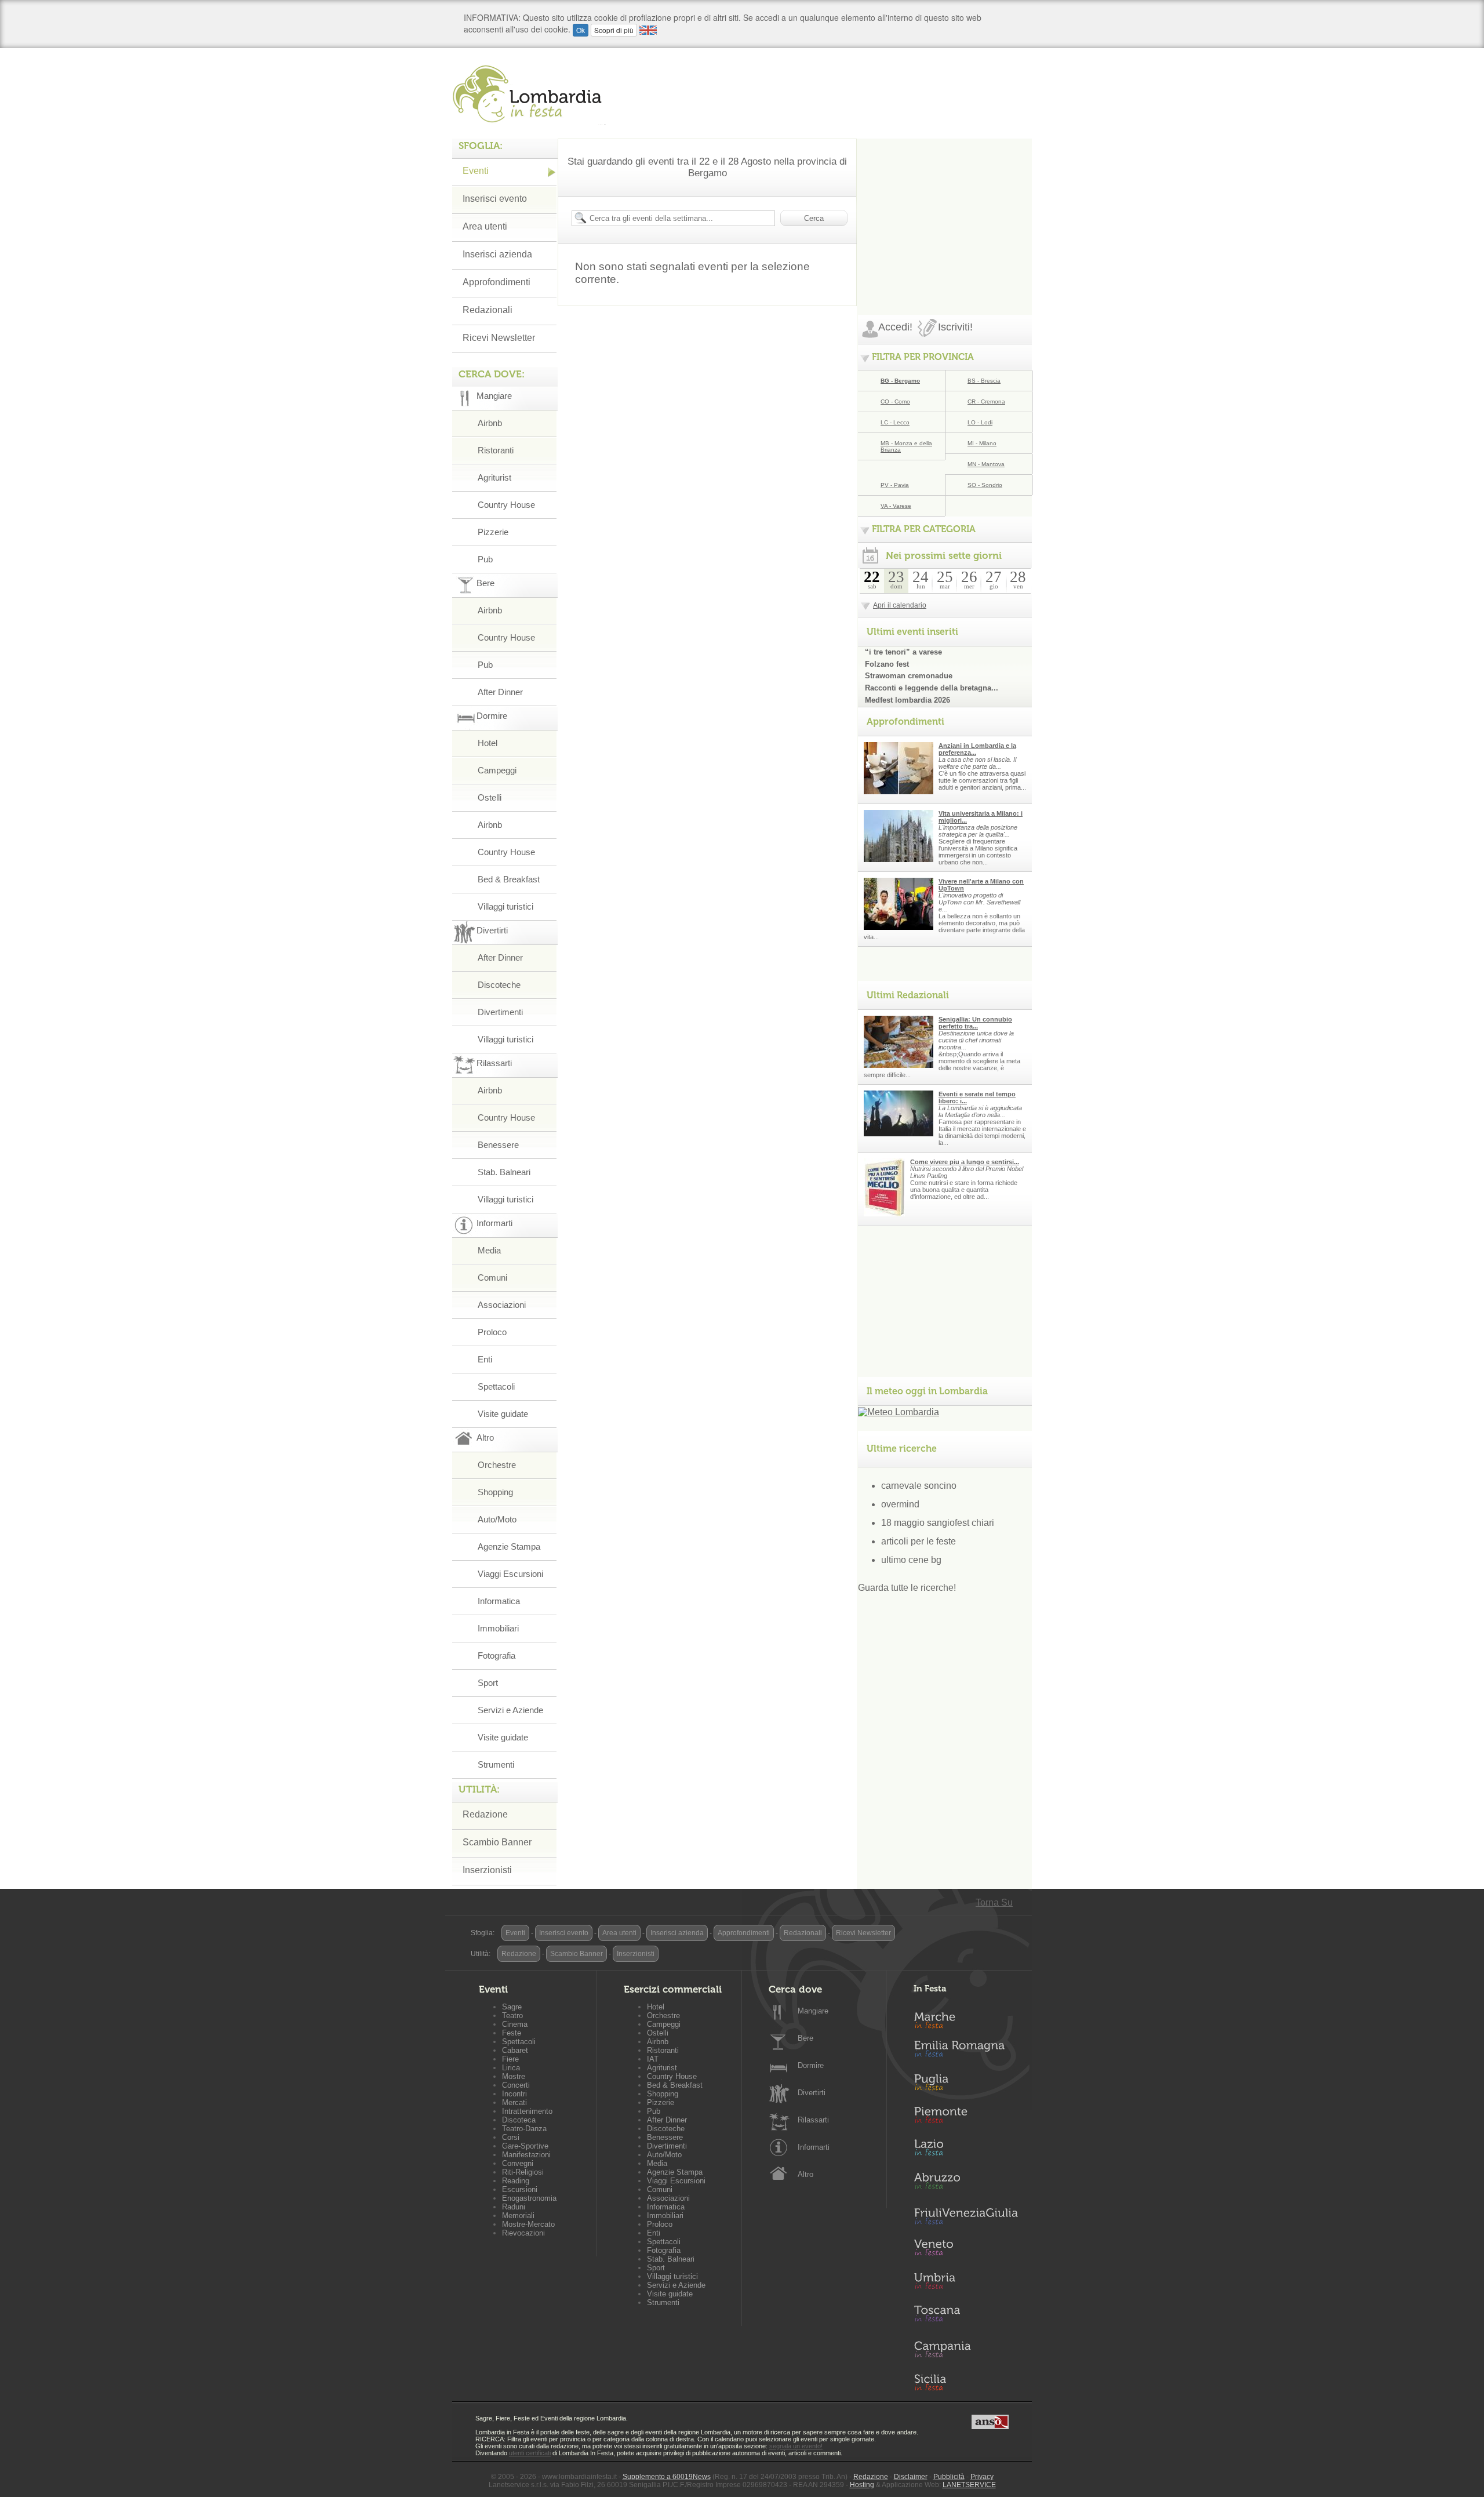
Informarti (814, 2147)
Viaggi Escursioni (510, 1574)
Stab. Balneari (504, 1172)
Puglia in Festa (966, 2085)
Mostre (514, 2076)
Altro (805, 2174)
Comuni (492, 1277)
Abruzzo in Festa (966, 2184)
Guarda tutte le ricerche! (907, 1588)
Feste (512, 2033)
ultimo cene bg (911, 1560)
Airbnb (490, 423)
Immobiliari (498, 1628)
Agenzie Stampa (509, 1546)
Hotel (488, 743)
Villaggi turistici (505, 906)
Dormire (811, 2065)
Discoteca (519, 2120)
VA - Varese (896, 506)
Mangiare (813, 2011)
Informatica (499, 1601)
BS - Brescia (984, 381)
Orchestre (497, 1465)
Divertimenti (500, 1012)
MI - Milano (982, 443)
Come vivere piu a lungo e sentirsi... (965, 1162)
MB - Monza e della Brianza (906, 446)
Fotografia (497, 1655)
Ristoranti (496, 450)
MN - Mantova (986, 464)
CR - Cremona (986, 401)
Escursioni (520, 2189)
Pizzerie (493, 532)
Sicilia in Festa (966, 2382)
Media (489, 1250)
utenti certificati (530, 2453)
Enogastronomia (529, 2198)
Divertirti (812, 2093)
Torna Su (994, 1902)
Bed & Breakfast (509, 879)
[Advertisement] (945, 211)
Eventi (476, 171)
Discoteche (499, 985)
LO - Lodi (980, 422)
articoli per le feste (919, 1541)
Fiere (510, 2059)
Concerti (516, 2085)
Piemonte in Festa (966, 2118)
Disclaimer (911, 2477)
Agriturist (494, 477)
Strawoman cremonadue (909, 676)
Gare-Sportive (525, 2146)
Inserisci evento (495, 199)
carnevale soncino (919, 1486)
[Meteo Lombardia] (899, 1412)
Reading (516, 2181)
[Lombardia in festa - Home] (529, 94)
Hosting (862, 2485)
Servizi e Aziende (510, 1710)
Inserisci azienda (497, 254)
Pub (485, 559)
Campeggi (497, 770)
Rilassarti (813, 2120)
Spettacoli (496, 1386)
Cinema (515, 2024)
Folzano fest (887, 664)
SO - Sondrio (985, 485)
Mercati (514, 2102)
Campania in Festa (966, 2349)
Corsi (511, 2137)
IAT (653, 2059)
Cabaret (515, 2050)
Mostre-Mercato (528, 2224)
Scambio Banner (497, 1842)
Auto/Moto (497, 1519)
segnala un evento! (796, 2446)
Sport (488, 1683)
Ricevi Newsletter (499, 338)
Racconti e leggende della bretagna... (932, 688)
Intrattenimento (527, 2111)
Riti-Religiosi (523, 2172)
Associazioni (502, 1305)
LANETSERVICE (969, 2485)
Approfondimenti (497, 282)
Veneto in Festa (966, 2250)
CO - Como (895, 401)
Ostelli (490, 797)
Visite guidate (503, 1414)
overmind (900, 1504)
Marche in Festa (966, 2019)
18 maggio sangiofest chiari (938, 1523)
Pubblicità (949, 2477)
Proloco (492, 1332)
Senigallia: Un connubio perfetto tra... (975, 1023)
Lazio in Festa (966, 2151)
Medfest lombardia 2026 (908, 700)
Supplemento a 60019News (667, 2477)
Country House (506, 505)
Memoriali (518, 2216)
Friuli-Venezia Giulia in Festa (966, 2217)
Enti (485, 1359)
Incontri (514, 2094)
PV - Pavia (895, 485)
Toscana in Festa (966, 2316)
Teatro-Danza (524, 2129)
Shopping (495, 1492)
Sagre (512, 2007)
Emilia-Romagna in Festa (966, 2052)
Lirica (511, 2068)
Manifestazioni (526, 2155)
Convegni (518, 2163)
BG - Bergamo (900, 381)
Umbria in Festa (966, 2283)
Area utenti (485, 226)
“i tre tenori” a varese (903, 652)
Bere (805, 2038)
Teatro (512, 2016)
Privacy (982, 2477)
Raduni (514, 2207)
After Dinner (500, 692)
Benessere (498, 1145)
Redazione (485, 1814)
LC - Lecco (895, 422)
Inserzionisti (487, 1870)
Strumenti (496, 1764)
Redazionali (488, 310)
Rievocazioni (523, 2233)
